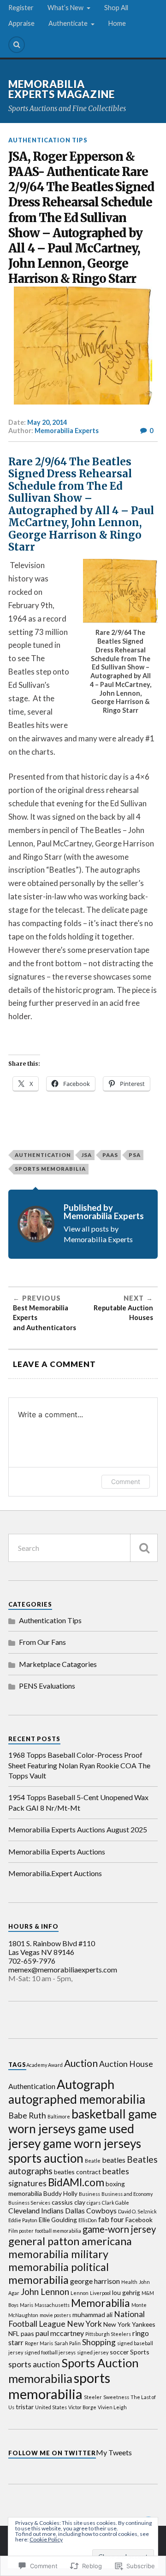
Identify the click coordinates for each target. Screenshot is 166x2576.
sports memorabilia (50, 1169)
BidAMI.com (76, 2182)
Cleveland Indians (36, 2210)
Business (89, 2194)
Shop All (116, 8)
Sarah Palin (68, 2343)
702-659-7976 (32, 1961)
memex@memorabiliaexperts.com (63, 1969)
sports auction (34, 2364)
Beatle (93, 2161)
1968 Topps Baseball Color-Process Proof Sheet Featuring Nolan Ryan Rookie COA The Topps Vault (79, 1765)
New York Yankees (129, 2324)
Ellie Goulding (58, 2220)
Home (117, 23)
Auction (81, 2063)
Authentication (43, 1155)
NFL (14, 2333)
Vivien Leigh (112, 2407)
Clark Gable (116, 2203)
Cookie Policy (46, 2539)
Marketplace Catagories (58, 1664)
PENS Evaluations (47, 1686)
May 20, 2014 (47, 422)
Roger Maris (39, 2343)
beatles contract (77, 2172)
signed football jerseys (50, 2352)
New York (84, 2324)
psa (135, 1155)
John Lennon (45, 2291)
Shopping (99, 2342)
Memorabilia (101, 2303)
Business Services (29, 2203)
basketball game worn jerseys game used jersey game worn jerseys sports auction (83, 2136)
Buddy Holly (60, 2193)
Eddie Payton (23, 2220)
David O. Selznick (137, 2211)
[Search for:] (83, 1548)
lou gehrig (126, 2292)
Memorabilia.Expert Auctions (55, 1873)
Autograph (86, 2084)
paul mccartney (60, 2333)
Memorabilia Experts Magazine (62, 89)
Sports (140, 2352)
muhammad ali (92, 2315)
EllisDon (88, 2220)
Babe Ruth (27, 2115)
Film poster (21, 2231)
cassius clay (68, 2202)
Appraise (21, 23)
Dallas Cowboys (91, 2210)
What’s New (65, 8)
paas (110, 1155)
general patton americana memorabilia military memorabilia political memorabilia (70, 2260)
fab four (111, 2219)
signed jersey (93, 2352)
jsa (87, 1155)
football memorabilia (58, 2231)
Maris (27, 2305)
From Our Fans (42, 1642)
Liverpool (100, 2293)
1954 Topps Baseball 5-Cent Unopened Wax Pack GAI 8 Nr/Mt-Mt (78, 1802)
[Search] (17, 45)
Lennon (80, 2293)
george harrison (95, 2281)
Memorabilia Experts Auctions (57, 1851)
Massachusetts (52, 2305)
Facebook (139, 2220)
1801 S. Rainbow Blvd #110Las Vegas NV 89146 (52, 1948)
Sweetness (116, 2397)
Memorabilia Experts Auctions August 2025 (78, 1829)
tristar (25, 2407)
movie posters (55, 2315)
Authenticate (68, 23)
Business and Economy (127, 2194)
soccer (119, 2352)
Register (21, 8)
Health (129, 2282)
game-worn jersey (119, 2229)
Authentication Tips (48, 140)
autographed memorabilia (77, 2099)
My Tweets (114, 2452)
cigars (94, 2203)
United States (51, 2407)
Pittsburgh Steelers (108, 2334)
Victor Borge (82, 2407)
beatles (114, 2160)
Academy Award (44, 2065)
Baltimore (59, 2116)
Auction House (126, 2064)
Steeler (93, 2397)
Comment (126, 1482)
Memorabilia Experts (67, 431)
